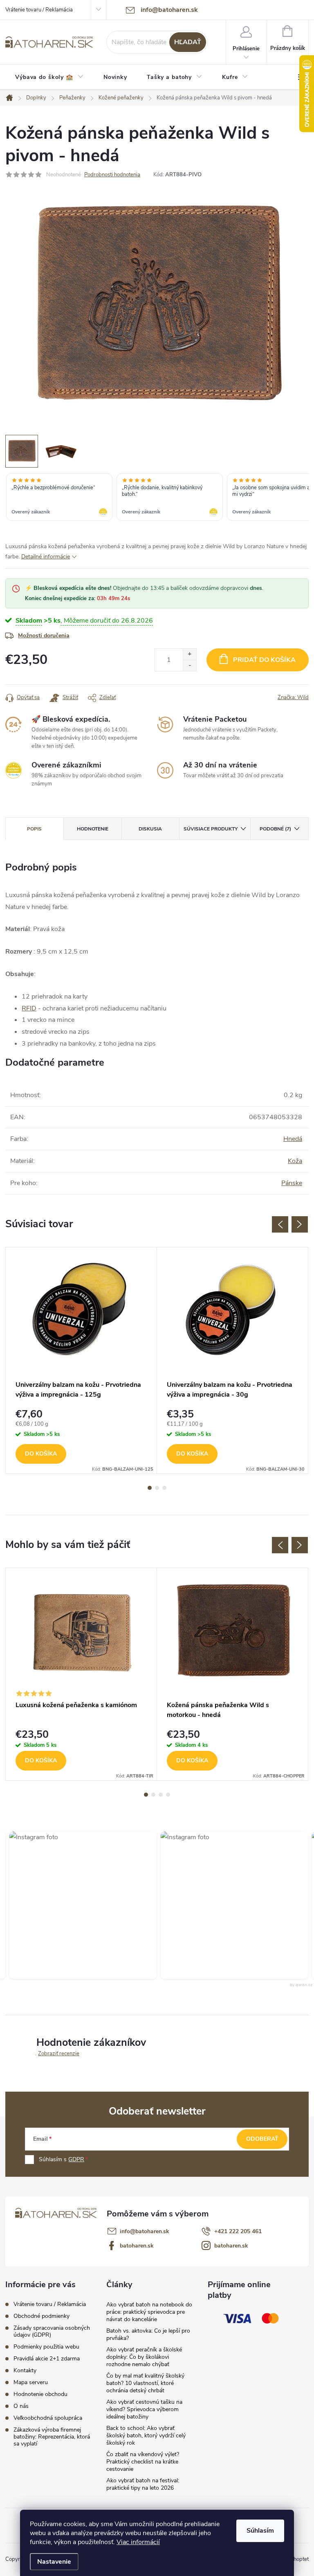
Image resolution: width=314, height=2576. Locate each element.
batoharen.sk (137, 2246)
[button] (214, 1905)
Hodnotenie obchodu (40, 2394)
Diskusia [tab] (150, 829)
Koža (295, 1161)
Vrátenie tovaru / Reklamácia (39, 10)
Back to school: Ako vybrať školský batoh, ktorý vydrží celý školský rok (146, 2435)
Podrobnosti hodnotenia (112, 175)
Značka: (293, 697)
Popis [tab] (34, 829)
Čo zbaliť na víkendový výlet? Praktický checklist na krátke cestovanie (143, 2462)
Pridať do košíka (264, 660)
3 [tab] (164, 1488)
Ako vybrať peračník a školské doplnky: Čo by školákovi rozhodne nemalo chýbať (144, 2357)
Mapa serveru (31, 2382)
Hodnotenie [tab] (93, 829)
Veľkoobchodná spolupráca (48, 2418)
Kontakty (25, 2370)
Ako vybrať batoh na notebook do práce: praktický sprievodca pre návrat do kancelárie (149, 2312)
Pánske (292, 1183)
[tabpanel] (81, 1360)
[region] (157, 498)
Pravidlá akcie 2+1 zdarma (47, 2359)
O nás (21, 2406)
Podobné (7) (275, 829)
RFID (29, 1008)
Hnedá (293, 1139)
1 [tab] (150, 1488)
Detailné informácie (46, 557)
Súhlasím (260, 2531)
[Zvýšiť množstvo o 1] (190, 654)
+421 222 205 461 (238, 2231)
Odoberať (262, 2139)
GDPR (76, 2159)
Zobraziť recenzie (59, 2054)
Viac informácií (138, 2542)
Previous (280, 1224)
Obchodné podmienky (41, 2316)
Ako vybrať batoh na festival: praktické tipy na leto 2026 (143, 2484)
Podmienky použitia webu (46, 2347)
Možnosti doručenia (44, 636)
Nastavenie (54, 2562)
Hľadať (188, 42)
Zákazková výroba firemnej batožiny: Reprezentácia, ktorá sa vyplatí (52, 2437)
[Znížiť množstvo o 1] (190, 665)
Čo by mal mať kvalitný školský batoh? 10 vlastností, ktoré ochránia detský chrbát (145, 2383)
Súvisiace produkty (211, 829)
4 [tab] (168, 1795)
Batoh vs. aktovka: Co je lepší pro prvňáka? (148, 2334)
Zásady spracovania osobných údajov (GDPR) (52, 2331)
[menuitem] (49, 77)
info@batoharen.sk (145, 2231)
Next (300, 1224)
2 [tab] (157, 1488)
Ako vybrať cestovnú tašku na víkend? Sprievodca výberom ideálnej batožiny (144, 2409)
